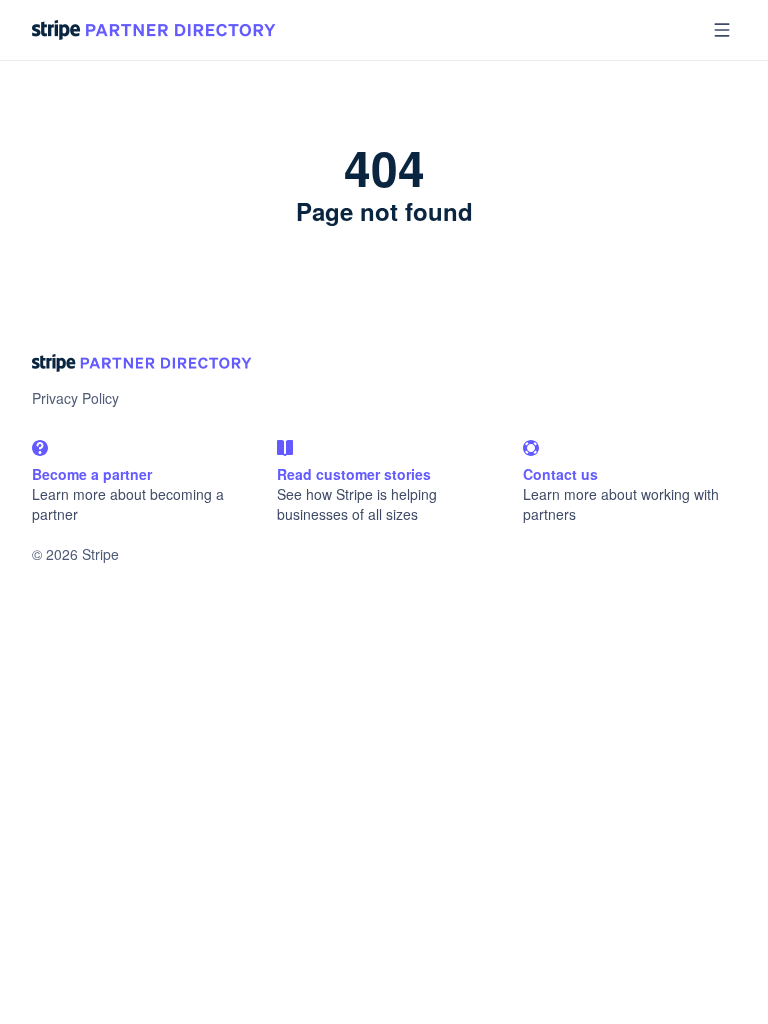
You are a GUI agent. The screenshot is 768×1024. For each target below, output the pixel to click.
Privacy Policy (75, 398)
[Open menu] (722, 30)
